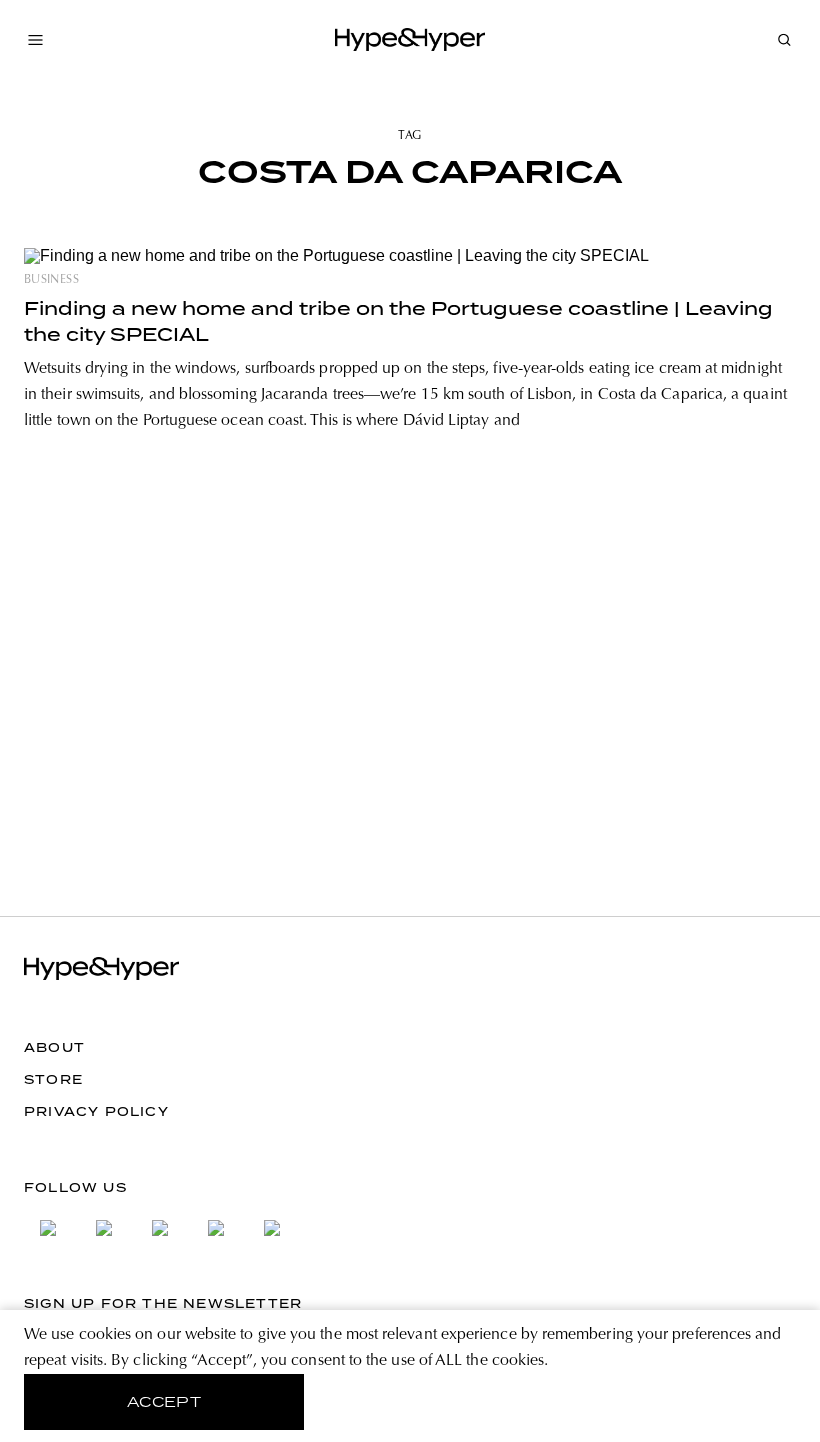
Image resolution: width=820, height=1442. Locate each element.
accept (164, 1402)
